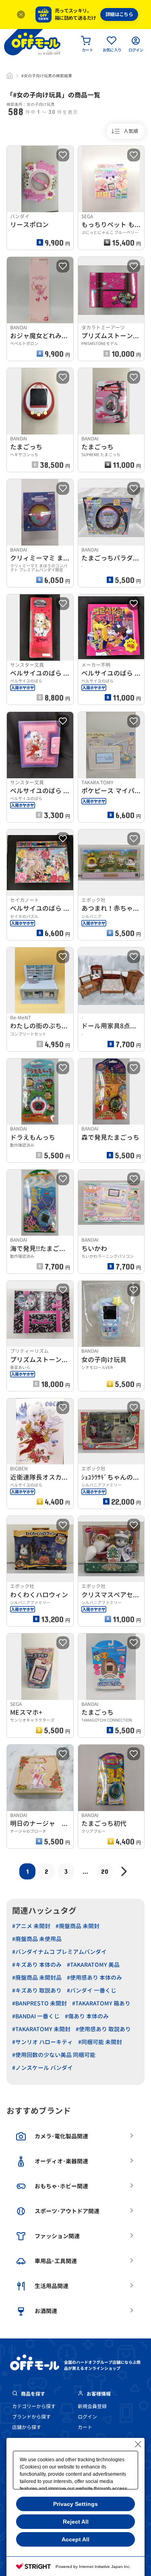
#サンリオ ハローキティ (42, 2042)
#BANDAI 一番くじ (36, 2016)
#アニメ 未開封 (31, 1926)
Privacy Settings (75, 2504)
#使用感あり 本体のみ (94, 1977)
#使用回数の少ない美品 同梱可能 (54, 2055)
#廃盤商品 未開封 (78, 1926)
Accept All (75, 2539)
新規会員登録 (92, 2406)
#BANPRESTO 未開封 (39, 2003)
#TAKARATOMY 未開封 (41, 2029)
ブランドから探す (31, 2417)
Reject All (76, 2522)
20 (105, 1871)
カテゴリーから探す (34, 2406)
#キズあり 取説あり (37, 1990)
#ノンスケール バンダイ (42, 2068)
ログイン (87, 2417)
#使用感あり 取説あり (103, 2029)
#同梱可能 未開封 (100, 2042)
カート (85, 2427)
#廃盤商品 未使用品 (37, 1939)
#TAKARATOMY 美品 (93, 1965)
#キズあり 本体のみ (37, 1965)
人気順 (131, 131)
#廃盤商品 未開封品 (37, 1977)
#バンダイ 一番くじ (92, 1990)
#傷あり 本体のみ (87, 2016)
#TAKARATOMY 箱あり (101, 2003)
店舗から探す (27, 2427)
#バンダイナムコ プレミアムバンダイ (59, 1952)
